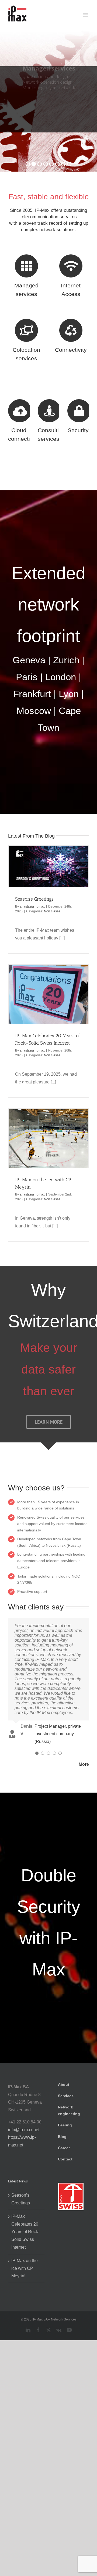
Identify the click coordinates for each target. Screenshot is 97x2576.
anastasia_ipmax (32, 906)
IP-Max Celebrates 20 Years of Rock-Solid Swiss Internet (25, 2232)
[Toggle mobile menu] (86, 15)
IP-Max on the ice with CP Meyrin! (25, 2268)
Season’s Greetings (34, 899)
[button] (37, 1753)
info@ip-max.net (24, 2130)
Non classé (52, 911)
